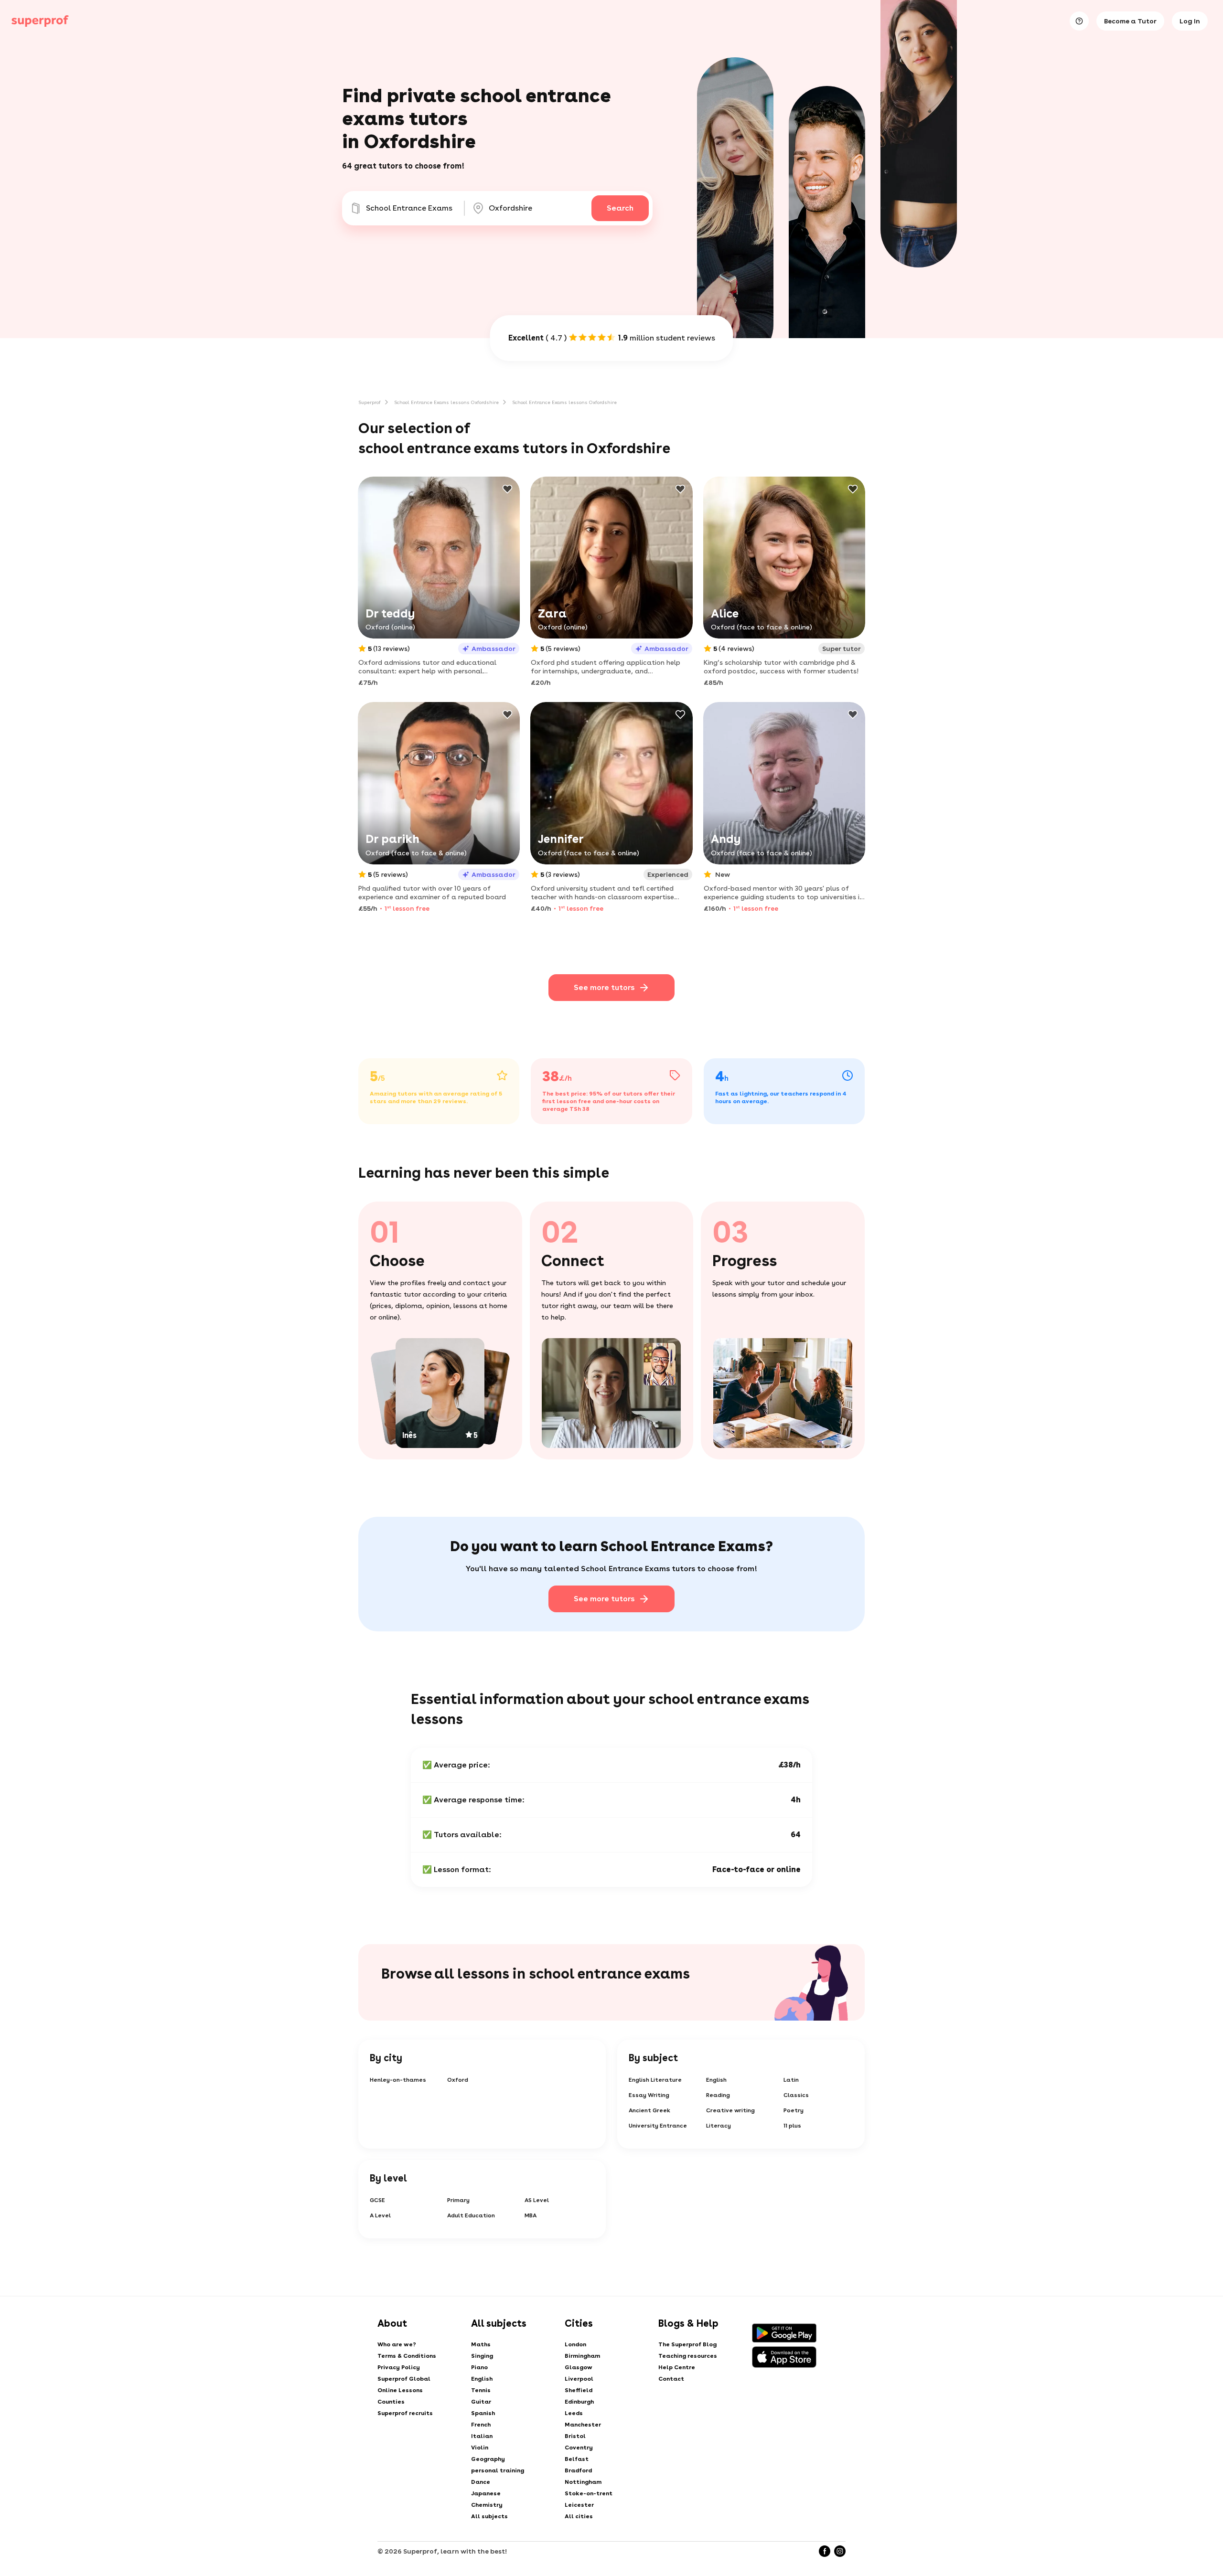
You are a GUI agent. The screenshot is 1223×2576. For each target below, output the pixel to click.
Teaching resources (688, 2356)
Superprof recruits (405, 2413)
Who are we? (397, 2344)
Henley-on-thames (398, 2080)
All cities (579, 2516)
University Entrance (658, 2126)
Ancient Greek (649, 2110)
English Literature (655, 2080)
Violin (480, 2448)
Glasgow (579, 2367)
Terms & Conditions (407, 2356)
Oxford (458, 2080)
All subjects (489, 2516)
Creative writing (730, 2110)
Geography (488, 2459)
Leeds (574, 2413)
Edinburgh (579, 2402)
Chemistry (487, 2505)
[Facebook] (825, 2551)
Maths (481, 2344)
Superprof (370, 402)
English (716, 2080)
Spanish (483, 2413)
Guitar (481, 2402)
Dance (481, 2482)
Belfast (577, 2459)
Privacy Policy (399, 2367)
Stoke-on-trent (589, 2493)
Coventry (579, 2448)
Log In (1190, 21)
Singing (482, 2356)
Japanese (486, 2493)
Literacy (719, 2126)
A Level (380, 2215)
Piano (479, 2367)
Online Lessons (400, 2390)
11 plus (792, 2126)
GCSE (377, 2200)
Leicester (579, 2505)
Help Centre (677, 2367)
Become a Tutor (1130, 21)
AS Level (537, 2200)
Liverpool (579, 2379)
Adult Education (471, 2215)
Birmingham (582, 2356)
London (575, 2344)
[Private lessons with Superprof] (40, 21)
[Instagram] (840, 2551)
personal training (498, 2470)
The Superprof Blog (687, 2344)
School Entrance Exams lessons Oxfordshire (446, 402)
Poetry (794, 2110)
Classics (796, 2095)
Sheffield (579, 2390)
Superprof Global (404, 2379)
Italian (482, 2436)
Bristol (575, 2436)
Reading (718, 2095)
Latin (791, 2080)
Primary (458, 2200)
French (481, 2425)
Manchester (583, 2425)
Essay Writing (649, 2095)
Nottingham (583, 2482)
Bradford (578, 2470)
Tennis (481, 2390)
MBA (531, 2215)
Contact (671, 2379)
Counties (391, 2402)
